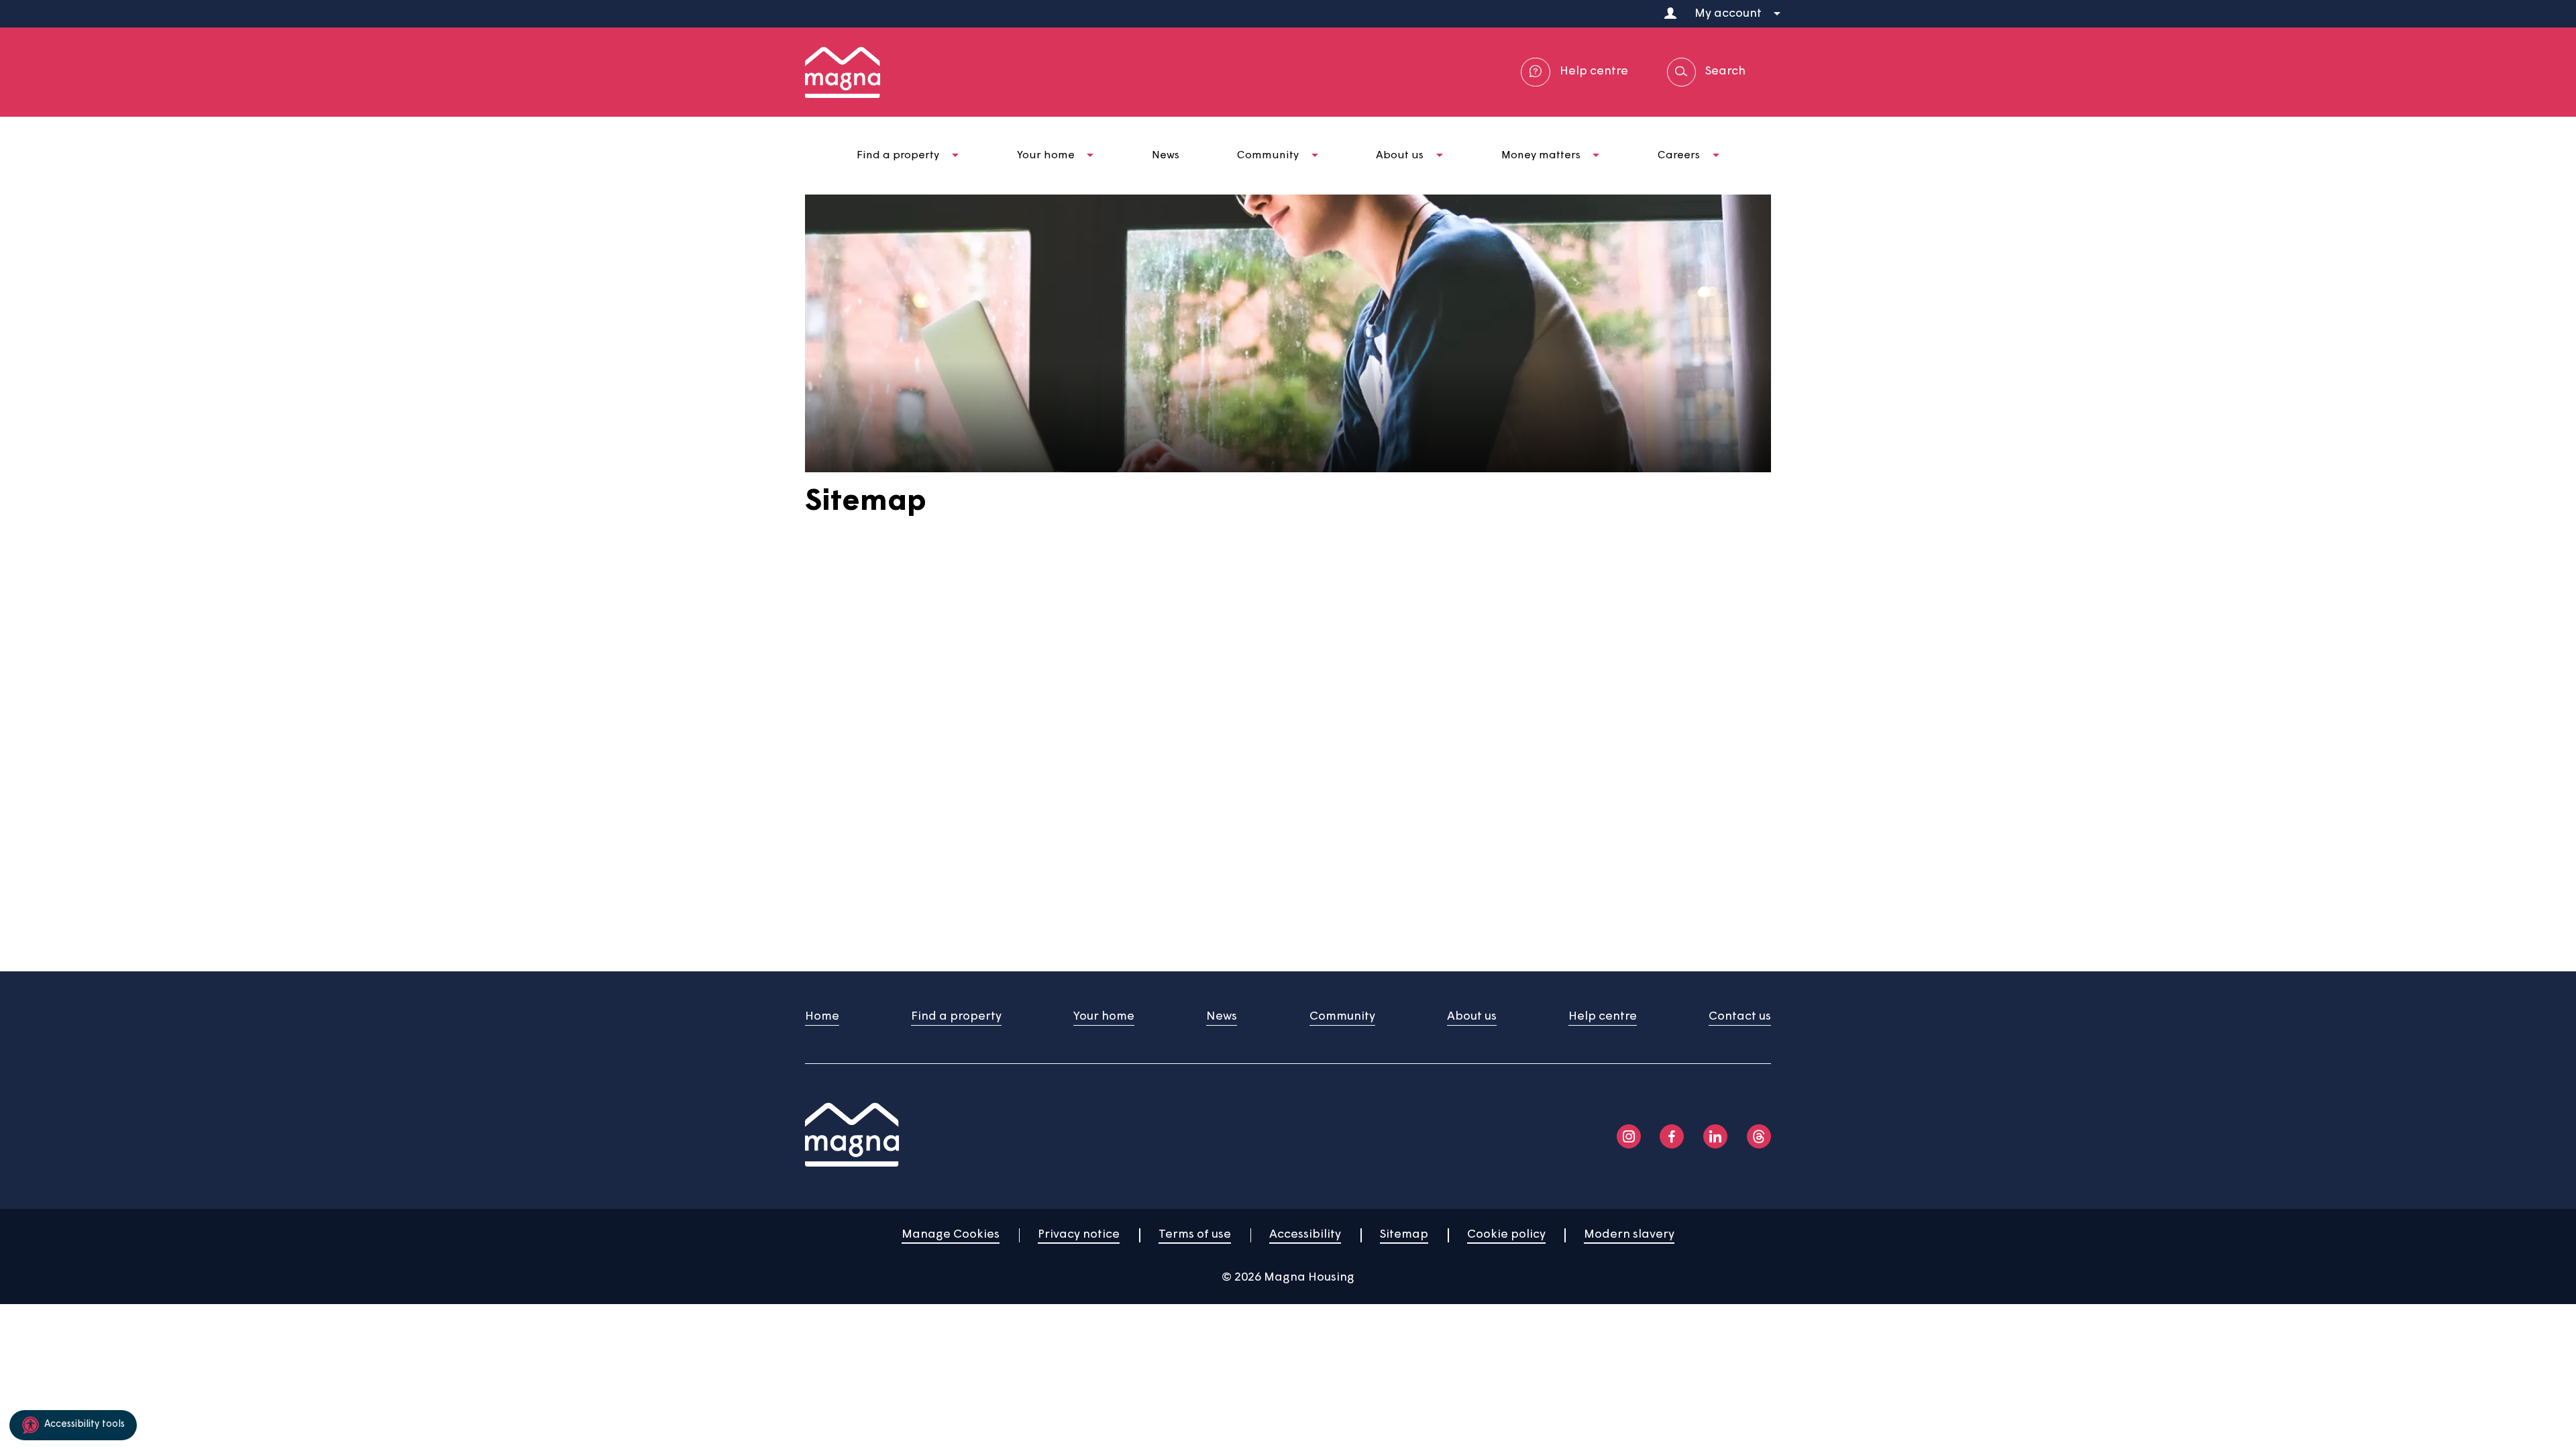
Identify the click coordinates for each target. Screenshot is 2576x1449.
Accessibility (1305, 1235)
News (1222, 1017)
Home (822, 1017)
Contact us (1740, 1017)
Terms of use (1195, 1235)
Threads (1759, 1136)
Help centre (1603, 1017)
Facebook (1672, 1136)
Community (1342, 1017)
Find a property (956, 1017)
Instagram (1629, 1136)
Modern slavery (1629, 1235)
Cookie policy (1506, 1235)
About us (1472, 1017)
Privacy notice (1079, 1235)
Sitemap (1404, 1235)
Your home (1104, 1017)
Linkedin (1715, 1136)
